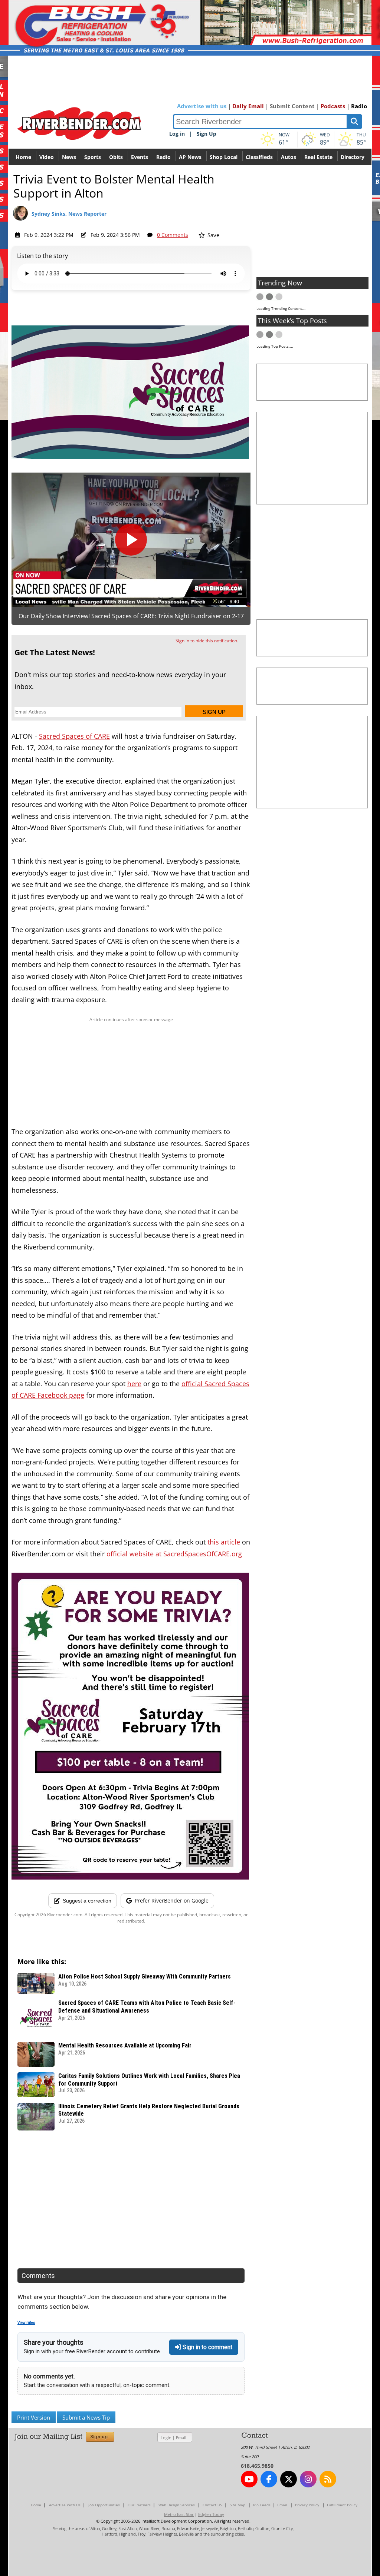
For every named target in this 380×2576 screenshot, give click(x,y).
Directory (353, 157)
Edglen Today (211, 2514)
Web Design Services (177, 2505)
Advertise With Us (65, 2505)
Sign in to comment (207, 2347)
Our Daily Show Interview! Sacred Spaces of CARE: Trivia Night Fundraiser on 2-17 (131, 616)
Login (166, 2438)
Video (47, 157)
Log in (177, 134)
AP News (190, 157)
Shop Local (224, 157)
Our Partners (139, 2505)
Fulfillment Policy (342, 2505)
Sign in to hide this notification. (207, 641)
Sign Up (207, 134)
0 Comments (173, 235)
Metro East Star (179, 2514)
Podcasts (333, 106)
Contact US (212, 2505)
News (69, 157)
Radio (359, 106)
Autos (289, 157)
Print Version (34, 2417)
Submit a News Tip (86, 2417)
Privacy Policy (307, 2505)
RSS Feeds (262, 2505)
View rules (26, 2323)
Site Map (237, 2505)
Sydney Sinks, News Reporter (69, 214)
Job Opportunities (104, 2505)
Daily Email (248, 106)
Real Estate (318, 157)
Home (23, 157)
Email (181, 2438)
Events (140, 157)
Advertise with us (202, 106)
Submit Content (292, 106)
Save (213, 235)
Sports (93, 157)
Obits (116, 157)
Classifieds (259, 157)
